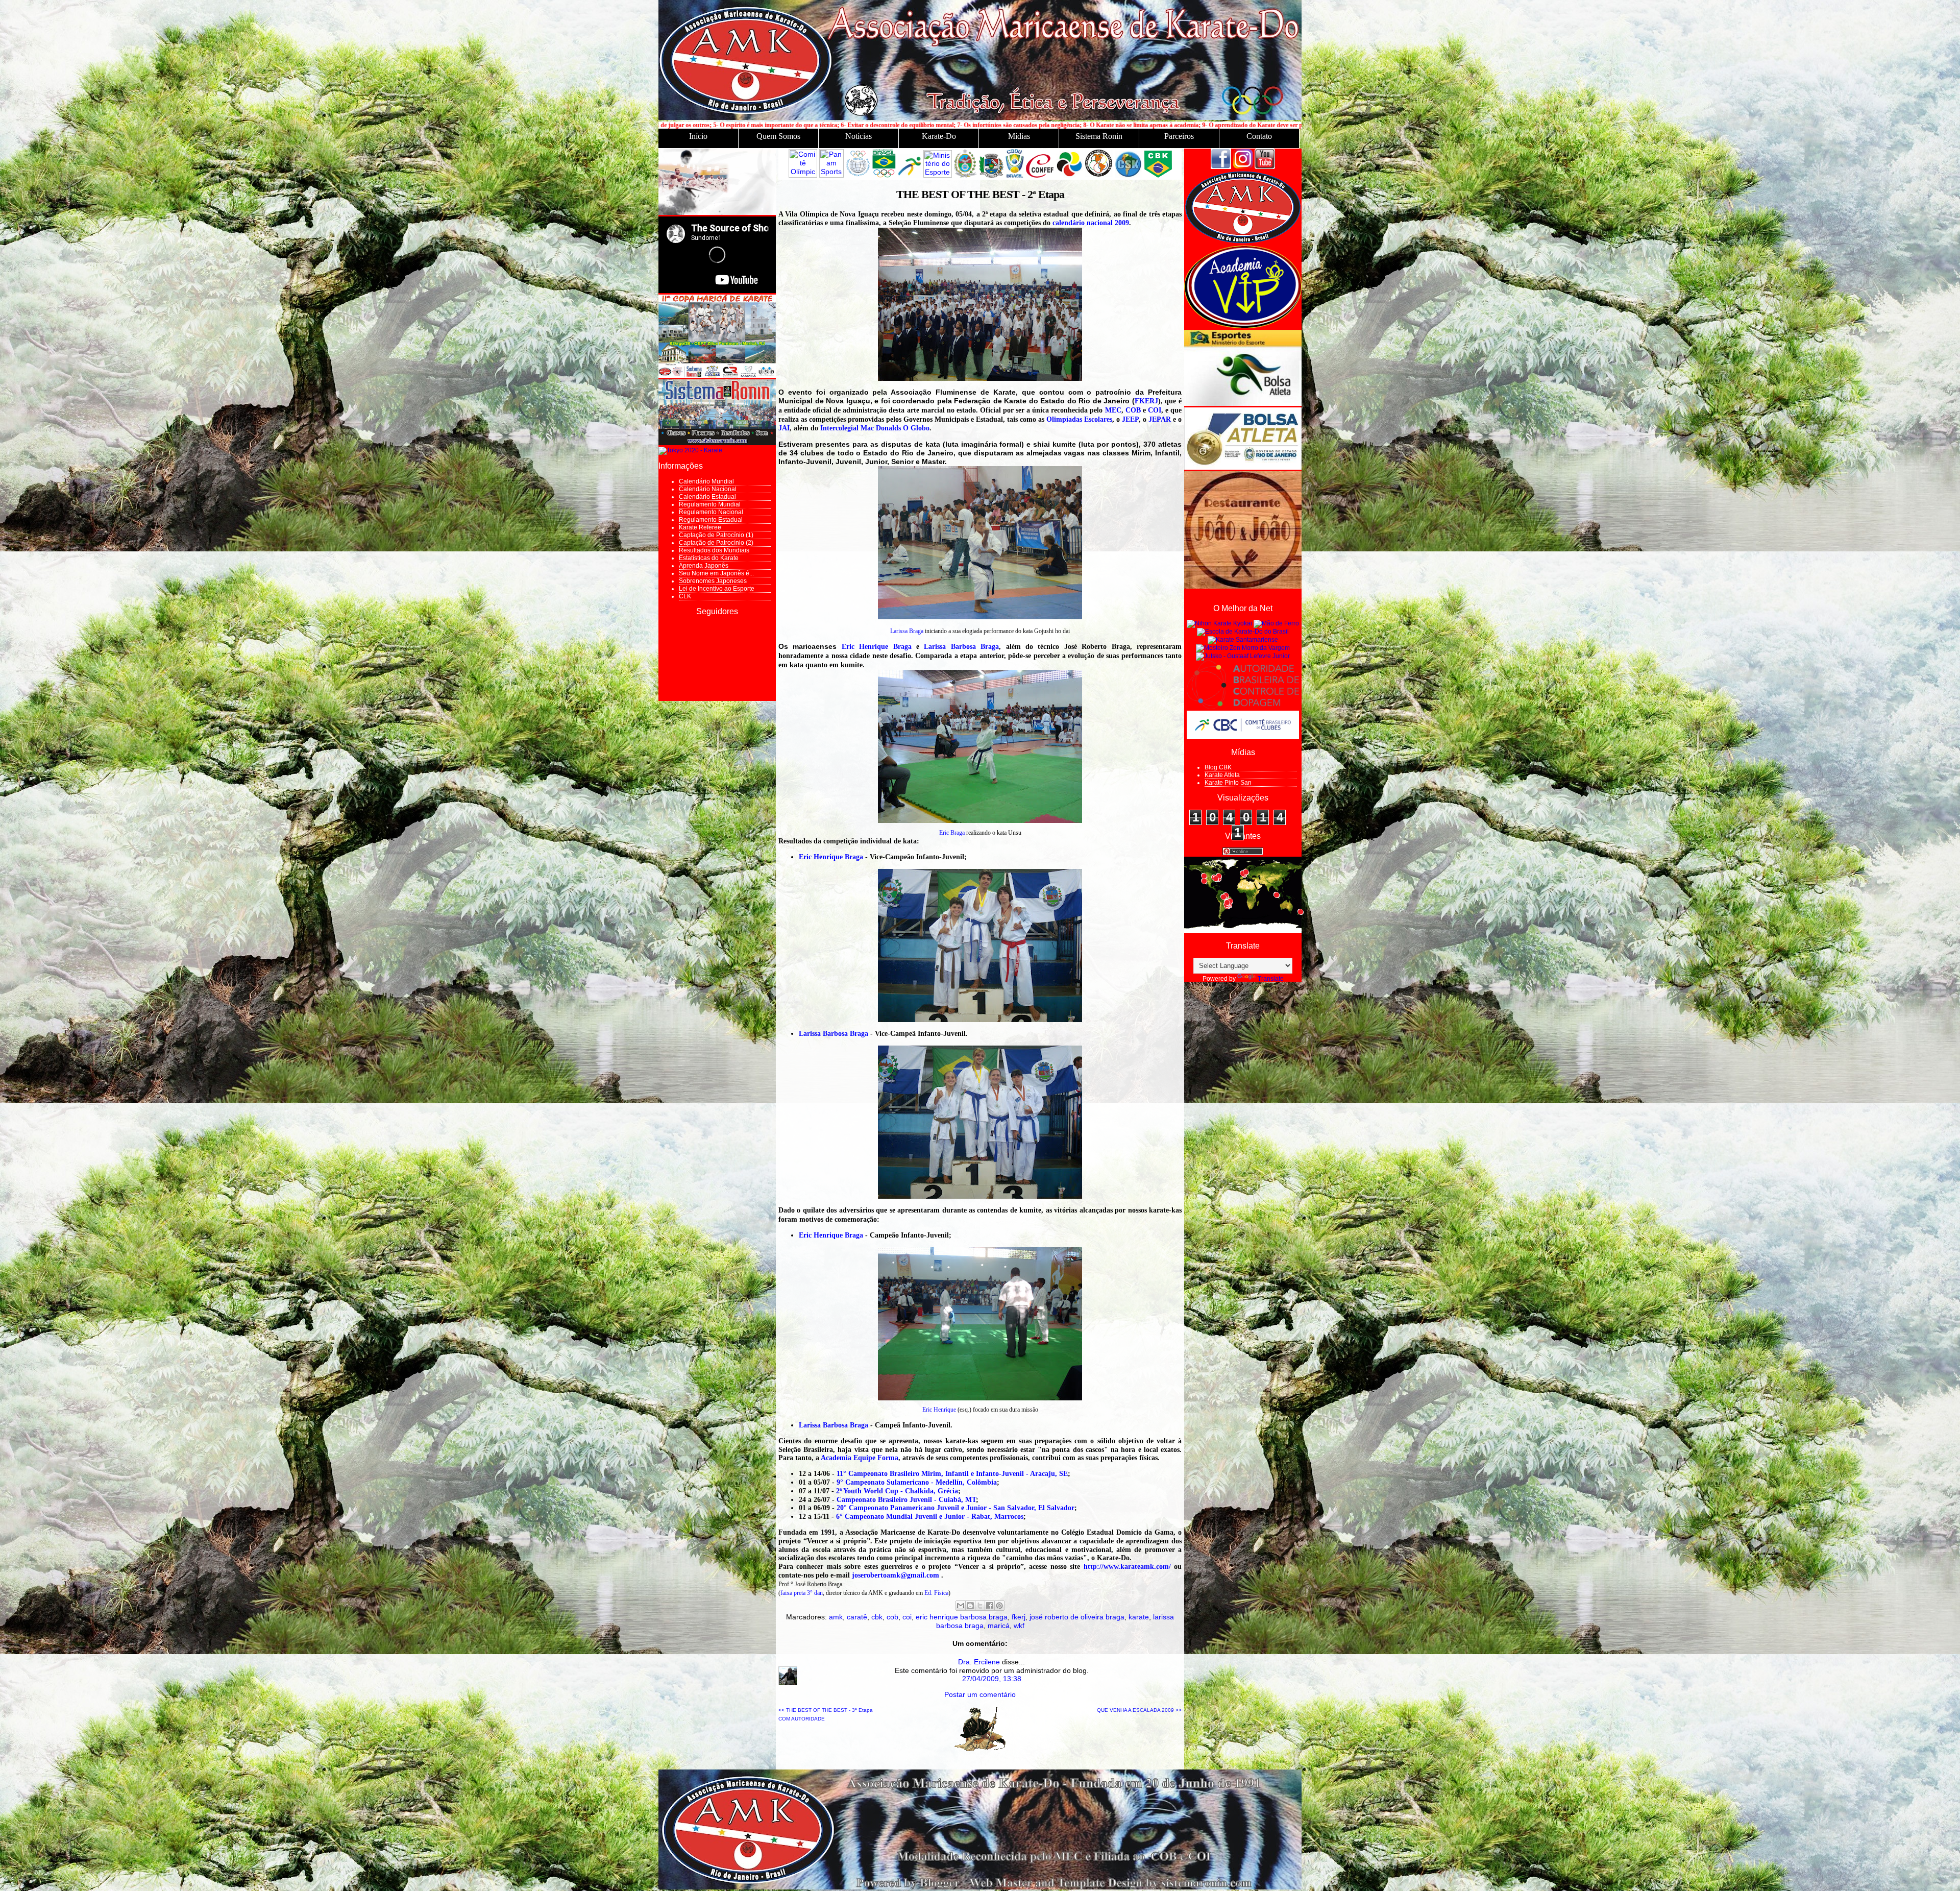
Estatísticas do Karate (709, 558)
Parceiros (1179, 136)
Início (698, 136)
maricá (999, 1626)
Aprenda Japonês (704, 566)
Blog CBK (1218, 767)
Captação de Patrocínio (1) (716, 535)
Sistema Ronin (1099, 136)
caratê (857, 1617)
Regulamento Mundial (710, 504)
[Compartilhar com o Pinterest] (999, 1606)
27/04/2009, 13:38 (992, 1679)
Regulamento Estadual (711, 520)
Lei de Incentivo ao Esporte (717, 589)
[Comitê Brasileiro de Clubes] (1243, 737)
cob (892, 1617)
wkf (1019, 1626)
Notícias (859, 136)
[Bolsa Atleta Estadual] (1243, 468)
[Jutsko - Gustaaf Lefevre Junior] (1243, 656)
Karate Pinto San (1228, 783)
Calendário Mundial (706, 481)
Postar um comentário (980, 1694)
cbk (877, 1617)
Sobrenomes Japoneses (713, 581)
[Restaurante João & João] (1243, 587)
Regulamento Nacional (711, 512)
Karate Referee (700, 527)
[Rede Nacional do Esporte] (1243, 404)
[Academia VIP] (1243, 326)
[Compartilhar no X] (980, 1606)
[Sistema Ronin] (717, 443)
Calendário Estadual (707, 497)
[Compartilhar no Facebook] (990, 1606)
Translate (1271, 979)
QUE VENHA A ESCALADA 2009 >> (1139, 1710)
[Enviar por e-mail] (961, 1606)
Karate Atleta (1222, 775)
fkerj (1019, 1617)
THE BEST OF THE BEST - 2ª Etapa (980, 194)
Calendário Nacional (708, 489)
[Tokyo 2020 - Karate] (690, 450)
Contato (1259, 136)
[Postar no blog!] (970, 1606)
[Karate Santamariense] (1243, 640)
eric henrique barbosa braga (962, 1617)
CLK (685, 596)
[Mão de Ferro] (1276, 623)
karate (1139, 1617)
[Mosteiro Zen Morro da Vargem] (1243, 648)
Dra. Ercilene (979, 1662)
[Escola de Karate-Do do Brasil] (1243, 632)
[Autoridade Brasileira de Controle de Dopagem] (1243, 707)
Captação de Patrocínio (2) (716, 543)
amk (836, 1617)
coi (907, 1617)
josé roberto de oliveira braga (1077, 1617)
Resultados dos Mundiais (714, 550)
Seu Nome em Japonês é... (716, 573)
